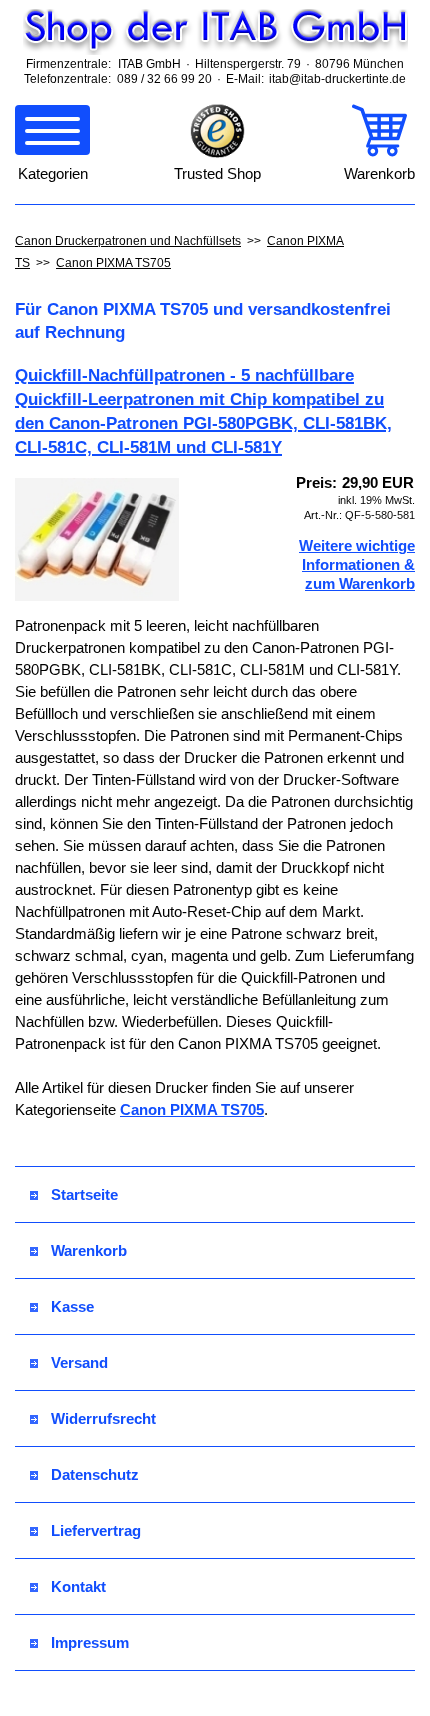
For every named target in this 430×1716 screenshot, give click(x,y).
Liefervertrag (96, 1530)
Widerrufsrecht (103, 1418)
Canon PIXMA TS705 (113, 263)
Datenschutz (95, 1474)
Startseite (84, 1194)
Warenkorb (89, 1250)
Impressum (90, 1642)
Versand (79, 1362)
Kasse (72, 1306)
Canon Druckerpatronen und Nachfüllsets (128, 241)
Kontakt (78, 1586)
